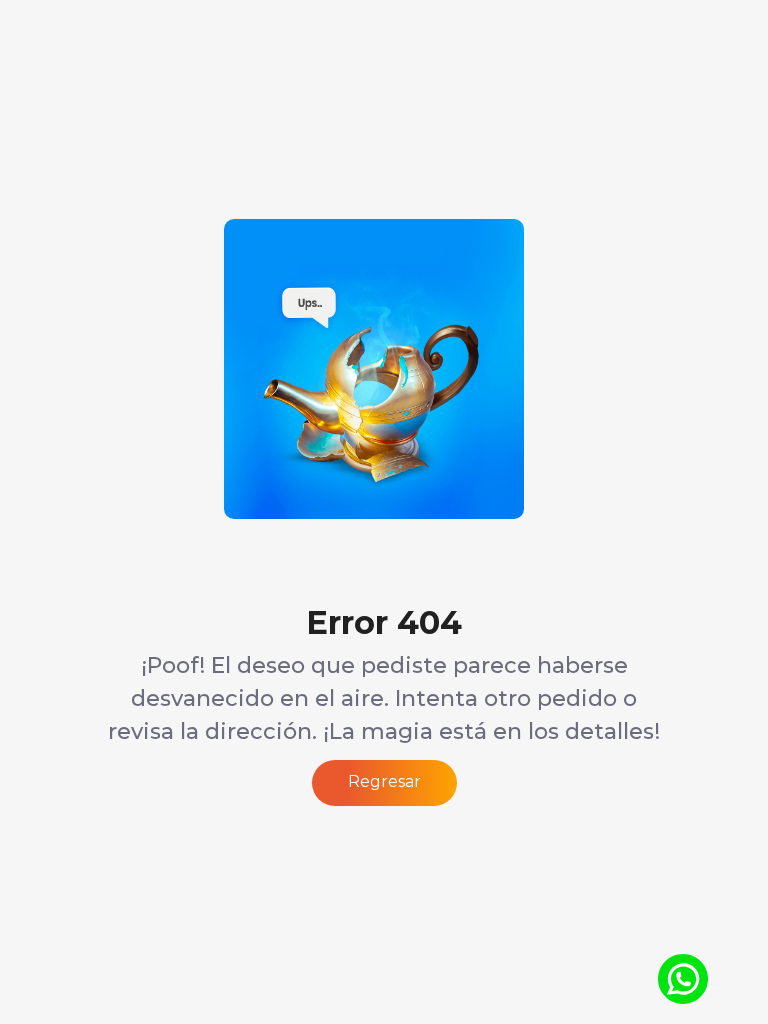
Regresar (384, 781)
